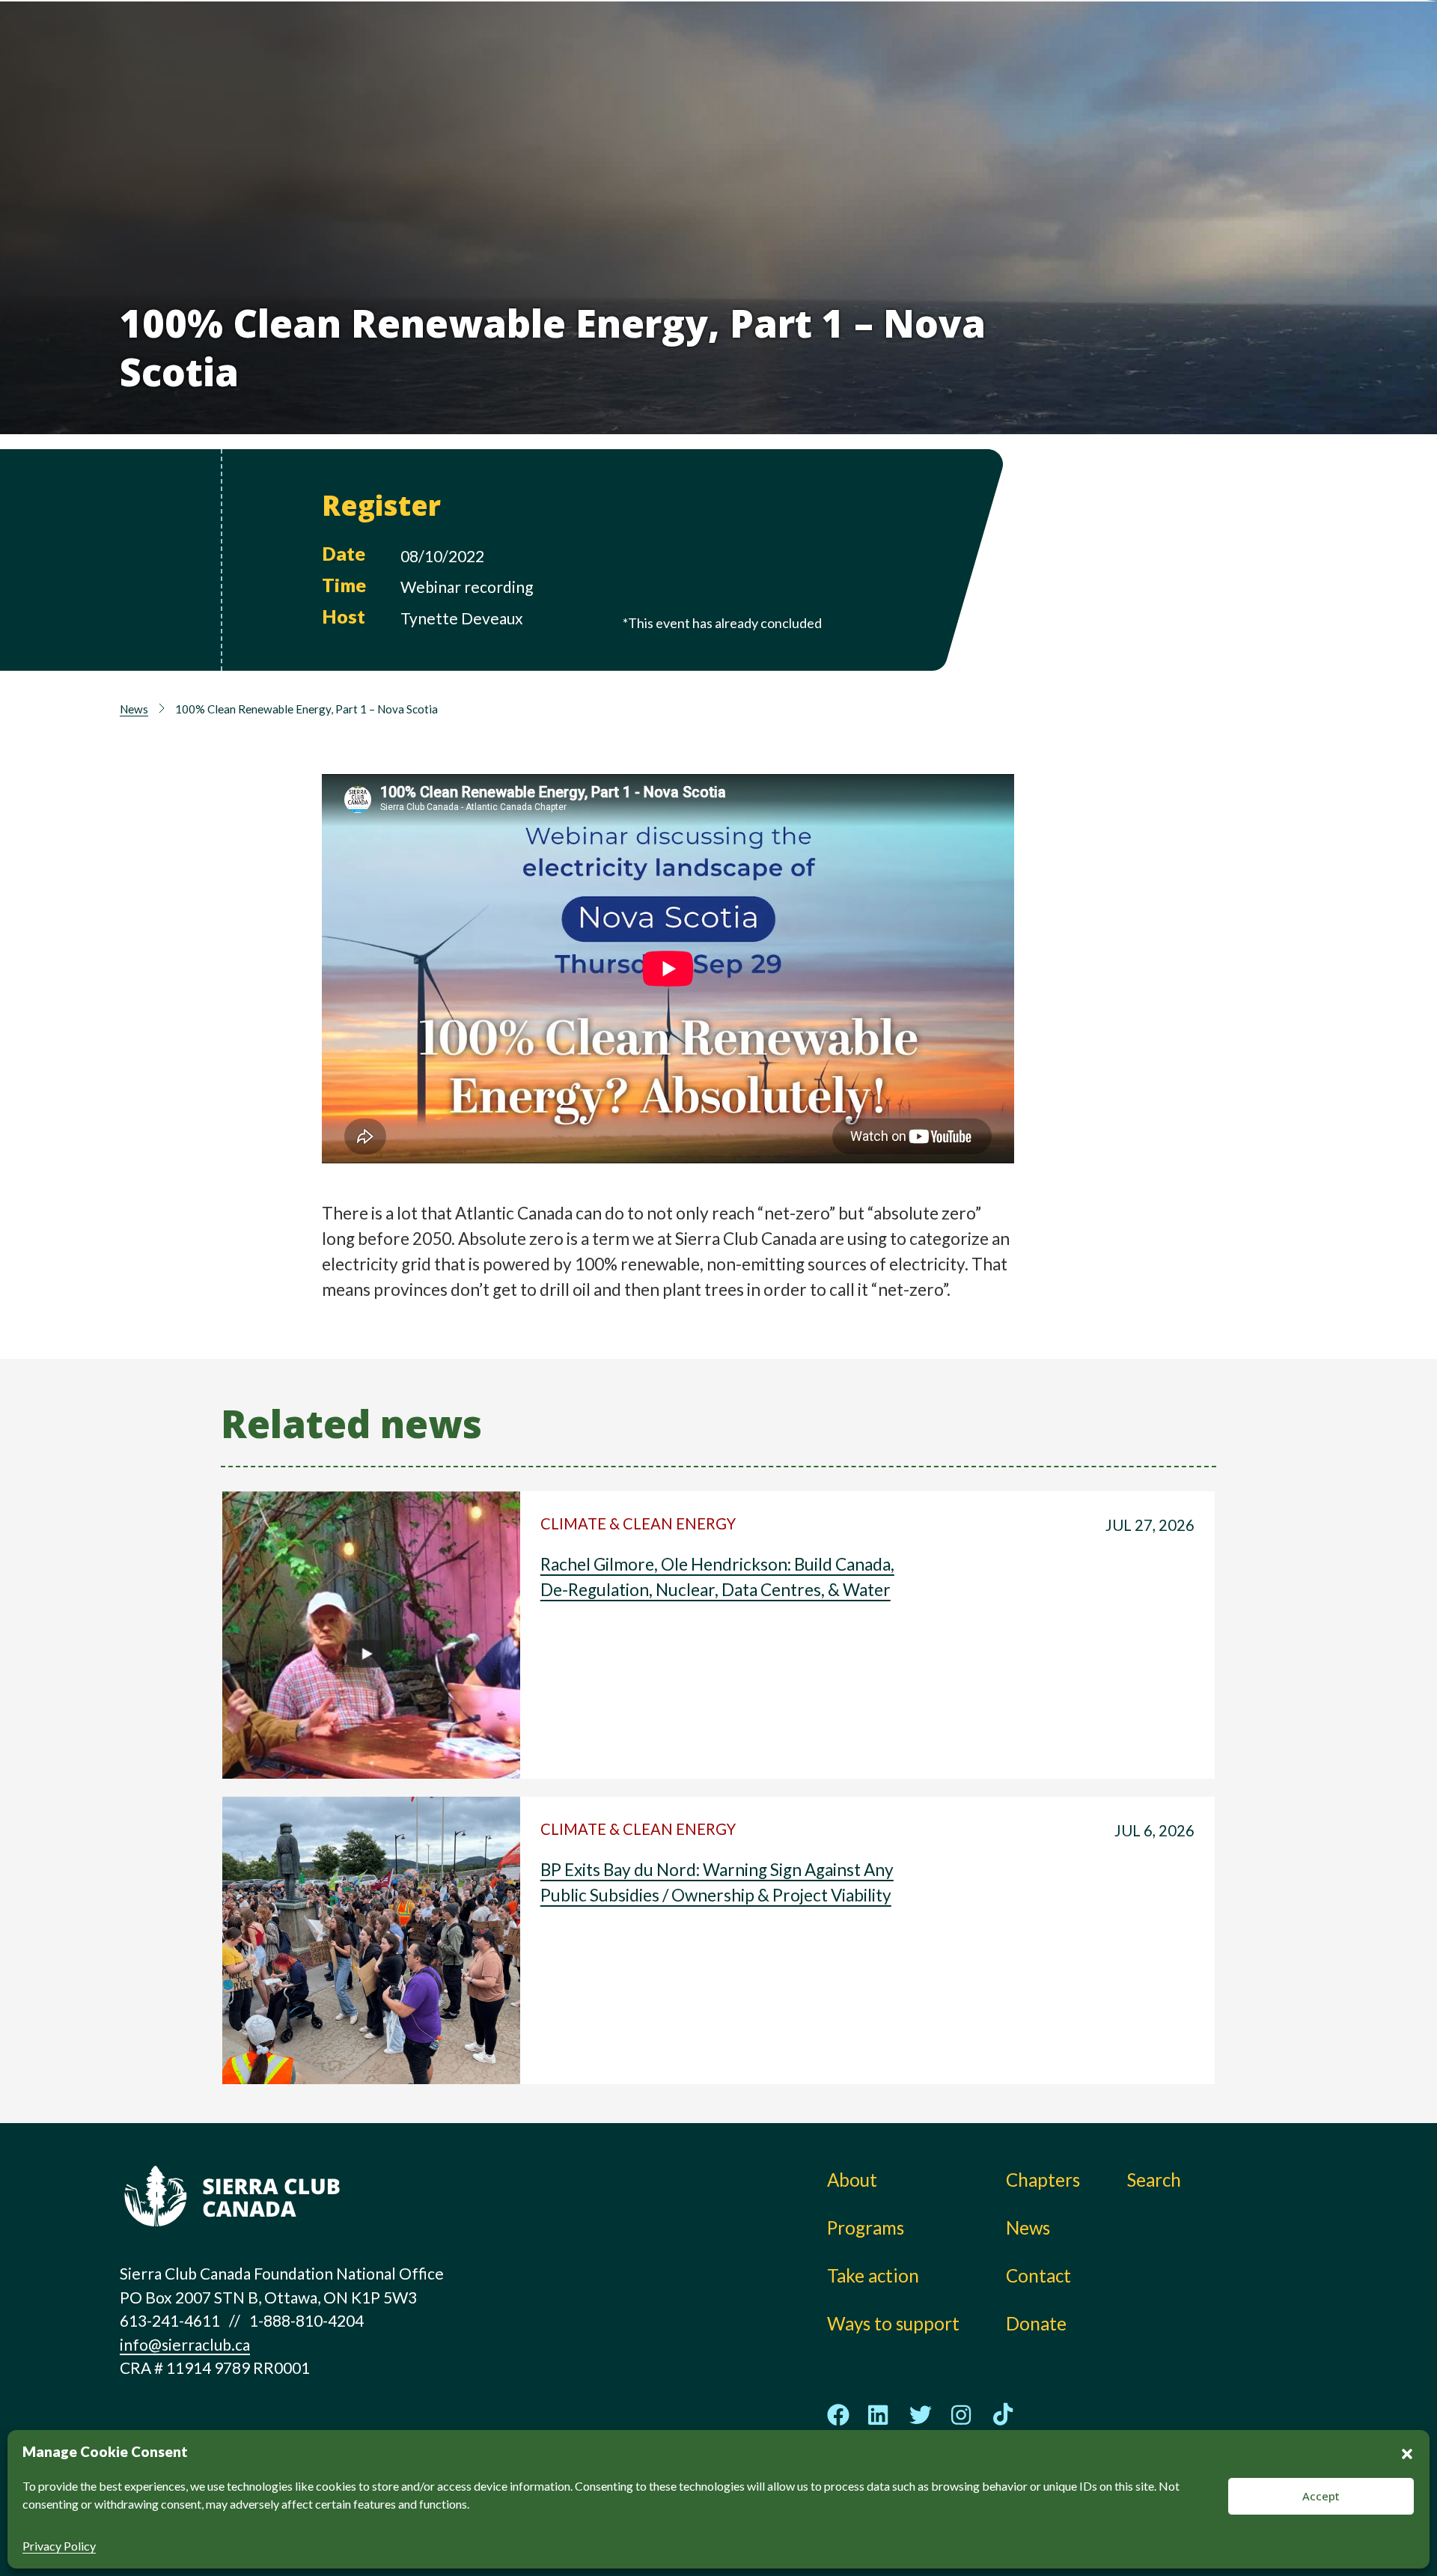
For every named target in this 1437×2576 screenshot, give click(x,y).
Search (1154, 2180)
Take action (883, 49)
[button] (1407, 2452)
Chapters (1076, 49)
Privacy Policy (59, 2546)
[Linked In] (879, 2415)
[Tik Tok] (1003, 2415)
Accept (1321, 2496)
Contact (1038, 2275)
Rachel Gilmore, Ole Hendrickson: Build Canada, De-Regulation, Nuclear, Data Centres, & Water (717, 1577)
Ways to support (904, 82)
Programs (729, 82)
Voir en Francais (1230, 88)
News (1062, 82)
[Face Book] (838, 2415)
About (716, 49)
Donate (1224, 53)
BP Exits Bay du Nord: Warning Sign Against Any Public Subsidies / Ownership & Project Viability (717, 1882)
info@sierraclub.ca (185, 2344)
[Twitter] (921, 2415)
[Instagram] (962, 2415)
